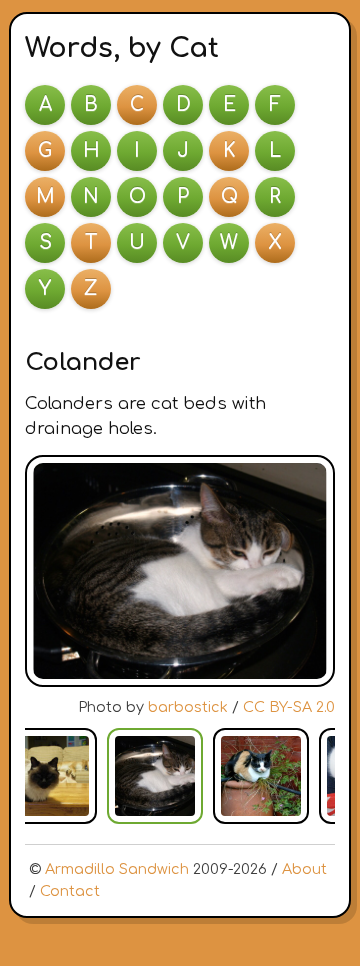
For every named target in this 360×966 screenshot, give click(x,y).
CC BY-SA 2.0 (289, 707)
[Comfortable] (261, 776)
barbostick (188, 707)
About (304, 869)
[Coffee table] (49, 776)
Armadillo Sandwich (117, 869)
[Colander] (155, 776)
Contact (70, 891)
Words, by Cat (122, 48)
